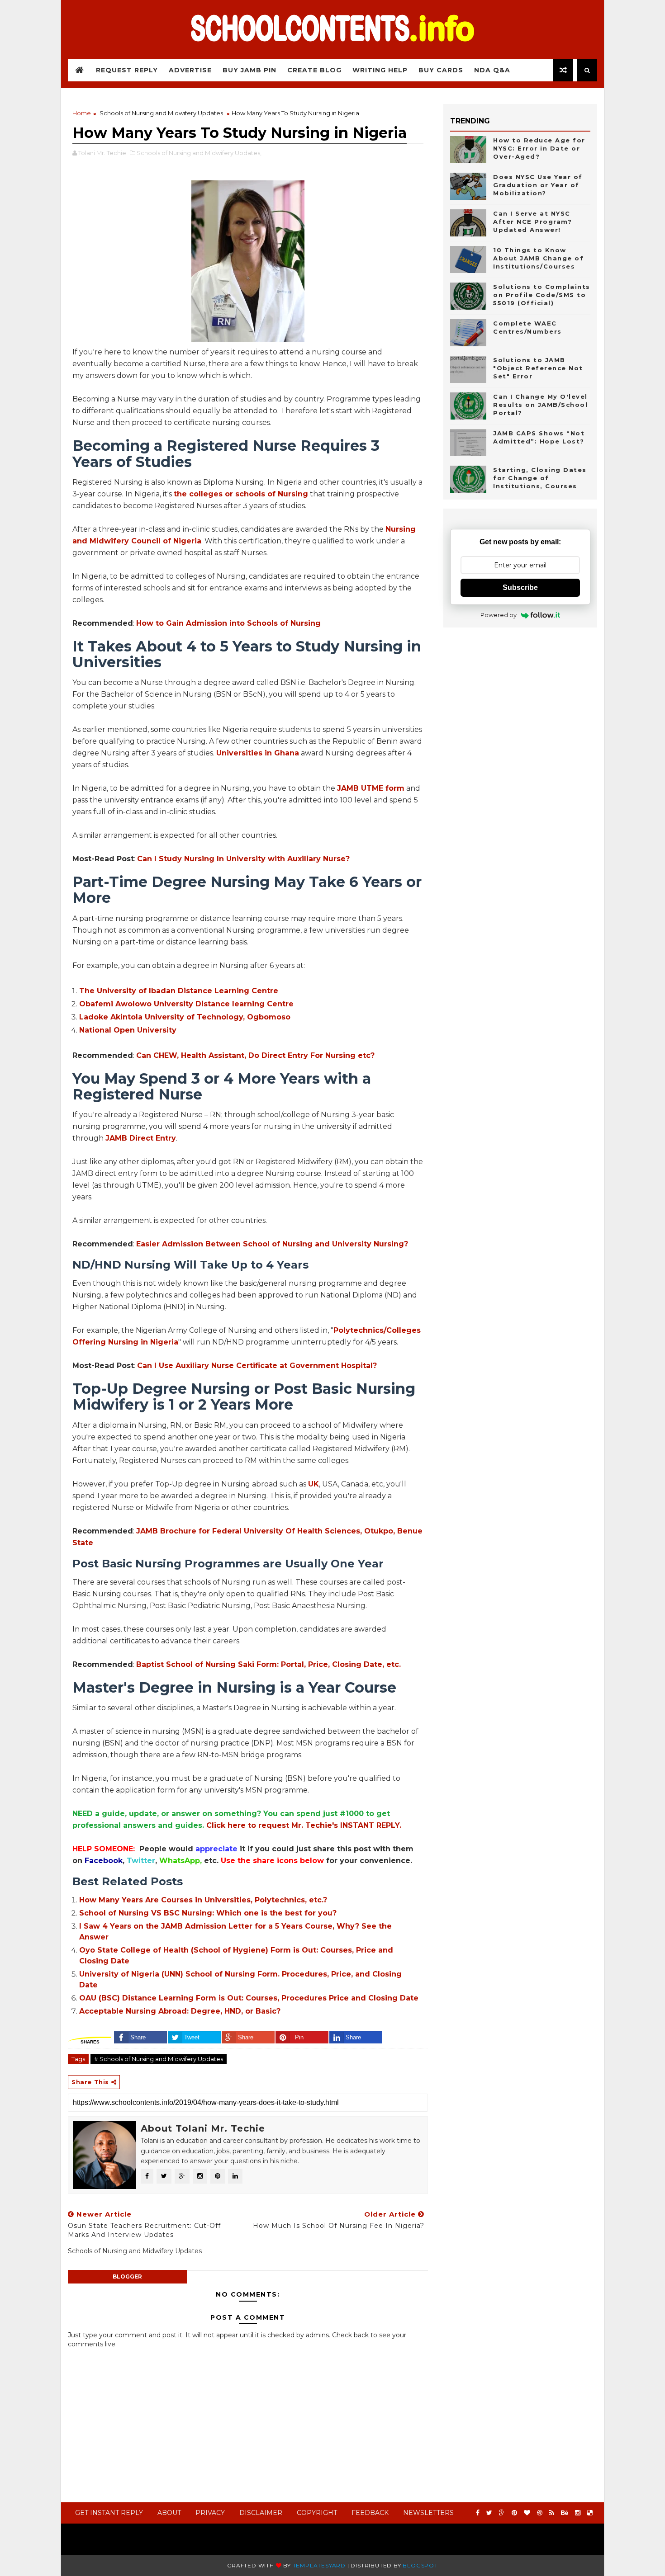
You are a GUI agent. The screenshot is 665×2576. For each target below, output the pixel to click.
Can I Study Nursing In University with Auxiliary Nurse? (243, 859)
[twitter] (489, 2513)
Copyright (317, 2513)
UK (313, 1484)
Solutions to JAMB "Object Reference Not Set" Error (538, 368)
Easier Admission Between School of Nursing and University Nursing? (272, 1244)
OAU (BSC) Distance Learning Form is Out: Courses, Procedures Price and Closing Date (249, 1998)
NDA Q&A (492, 70)
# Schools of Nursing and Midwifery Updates (159, 2059)
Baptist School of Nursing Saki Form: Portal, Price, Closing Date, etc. (268, 1664)
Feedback (370, 2513)
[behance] (565, 2513)
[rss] (552, 2513)
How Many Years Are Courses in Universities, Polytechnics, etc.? (203, 1900)
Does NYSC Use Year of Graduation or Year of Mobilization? (538, 185)
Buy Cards (441, 70)
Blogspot (420, 2565)
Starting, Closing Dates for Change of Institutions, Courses (540, 478)
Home (82, 113)
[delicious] (590, 2513)
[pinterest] (514, 2513)
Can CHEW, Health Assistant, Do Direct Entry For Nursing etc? (255, 1055)
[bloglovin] (527, 2513)
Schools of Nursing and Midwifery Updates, (199, 153)
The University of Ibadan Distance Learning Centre (179, 991)
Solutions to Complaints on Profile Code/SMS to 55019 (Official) (542, 295)
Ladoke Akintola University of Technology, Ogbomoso (185, 1017)
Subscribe (520, 587)
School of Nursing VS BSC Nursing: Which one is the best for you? (208, 1913)
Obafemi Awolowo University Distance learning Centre (186, 1004)
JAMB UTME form (371, 788)
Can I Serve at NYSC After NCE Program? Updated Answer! (532, 222)
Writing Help (380, 70)
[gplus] (502, 2513)
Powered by (499, 615)
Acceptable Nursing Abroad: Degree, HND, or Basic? (180, 2011)
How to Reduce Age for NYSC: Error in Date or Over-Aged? (539, 148)
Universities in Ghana (258, 753)
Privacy (210, 2513)
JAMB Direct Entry (141, 1138)
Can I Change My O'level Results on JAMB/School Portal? (540, 405)
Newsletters (428, 2513)
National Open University (128, 1030)
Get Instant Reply (109, 2513)
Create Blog (314, 70)
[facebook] (478, 2513)
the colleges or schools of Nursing (241, 494)
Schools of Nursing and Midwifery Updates (161, 113)
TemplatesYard (319, 2565)
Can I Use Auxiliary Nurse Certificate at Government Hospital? (257, 1366)
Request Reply (127, 70)
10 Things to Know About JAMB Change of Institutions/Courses (538, 258)
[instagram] (578, 2513)
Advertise (190, 70)
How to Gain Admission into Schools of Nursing (228, 623)
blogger (127, 2276)
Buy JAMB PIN (249, 70)
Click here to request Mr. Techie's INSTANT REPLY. (304, 1825)
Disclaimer (261, 2513)
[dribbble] (540, 2513)
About (169, 2513)
